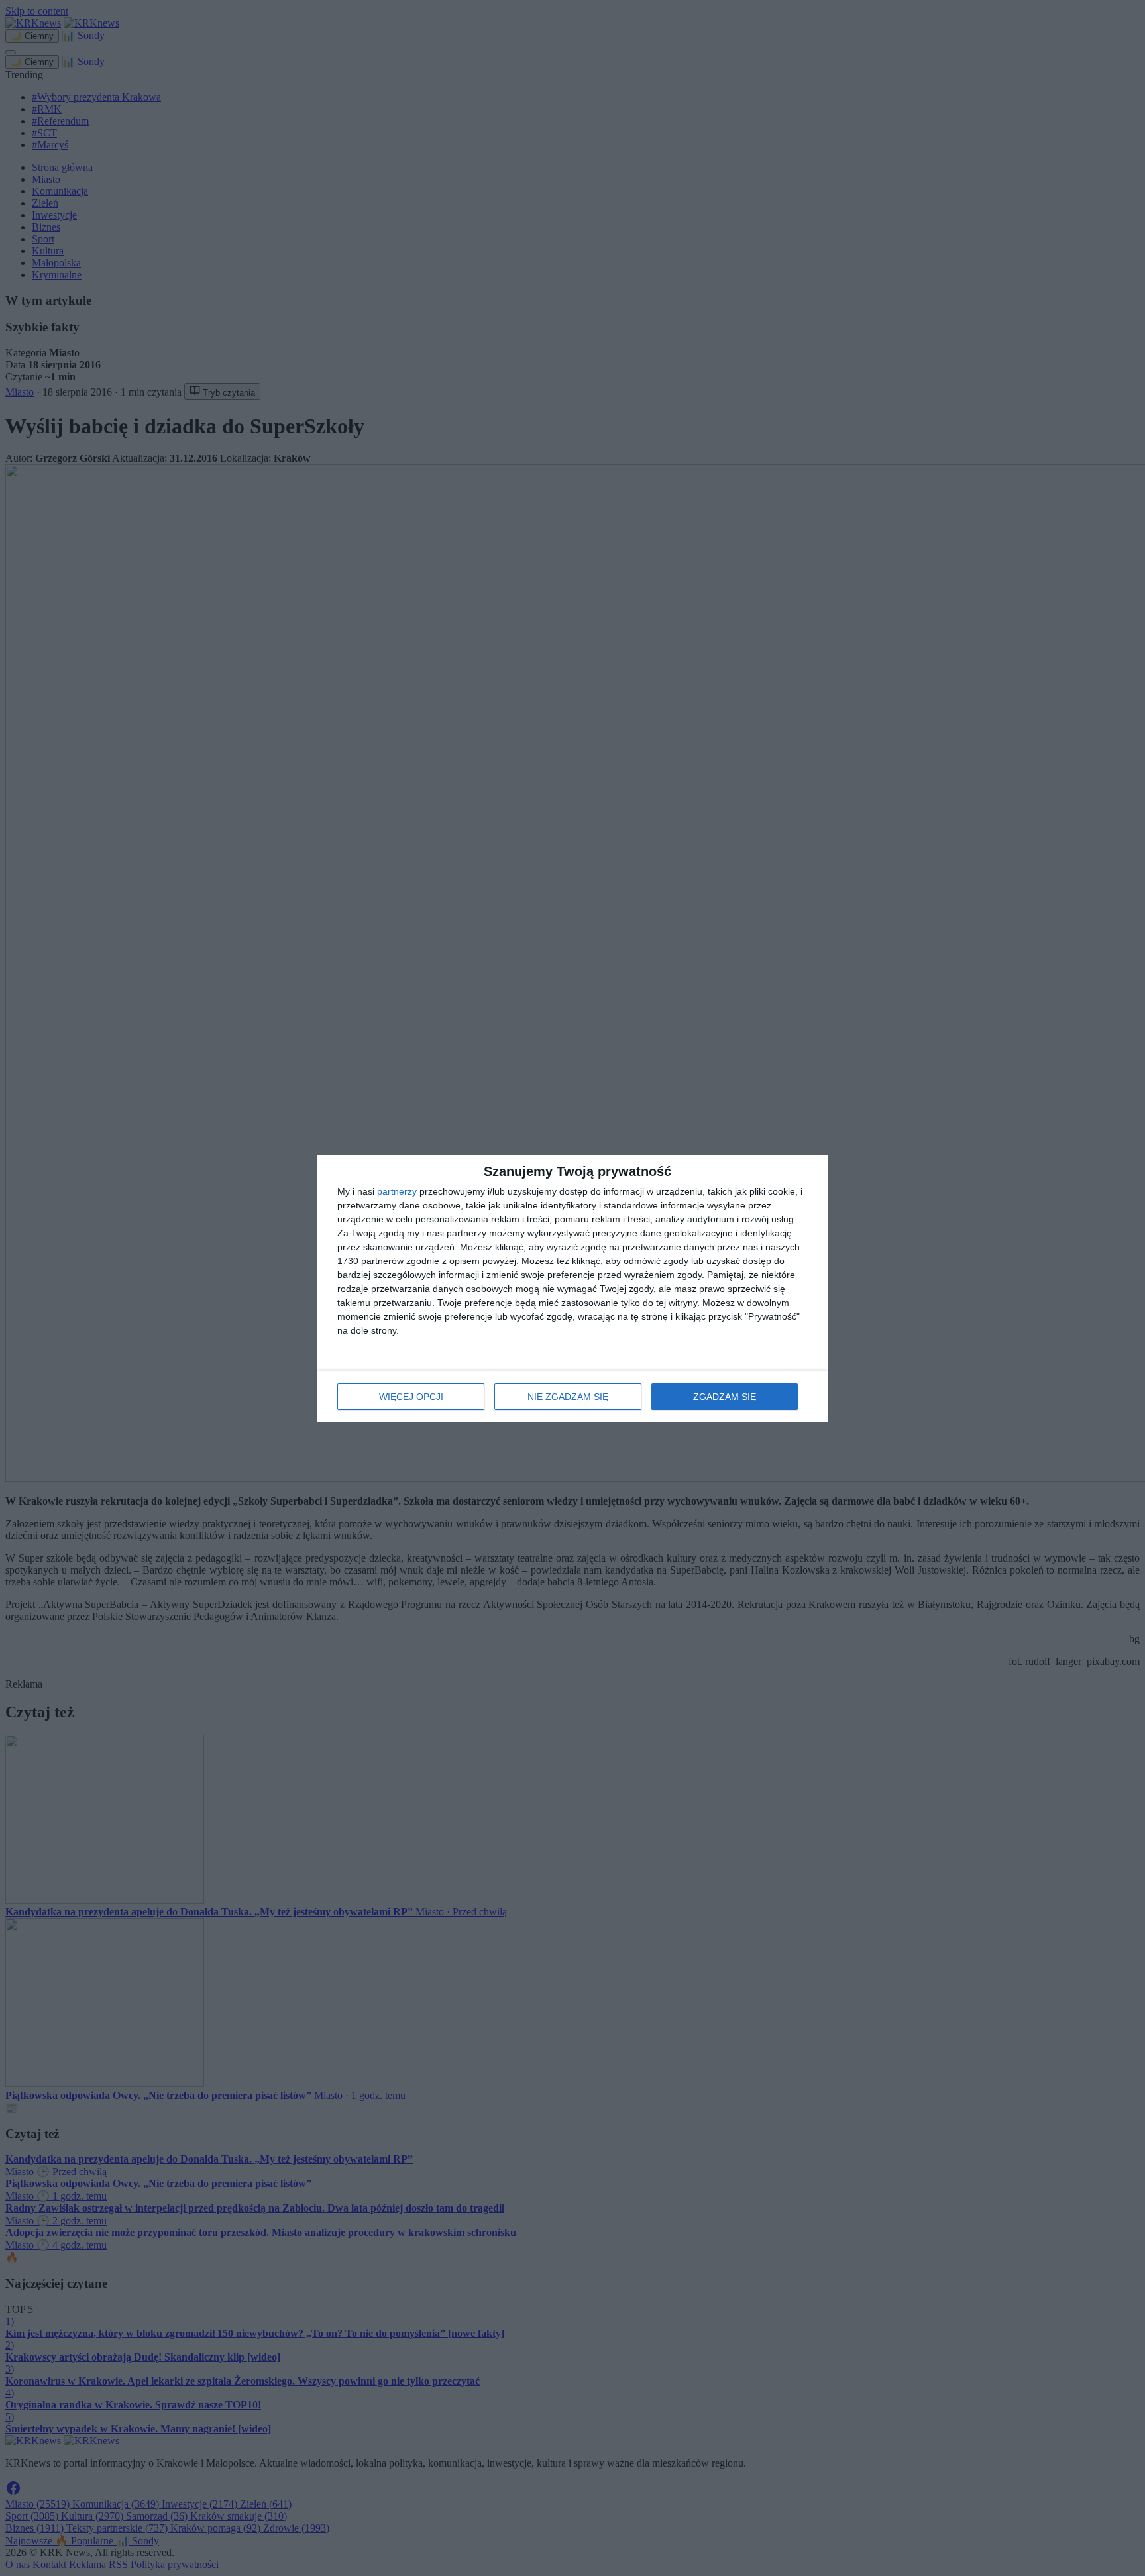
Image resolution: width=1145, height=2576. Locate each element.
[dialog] (572, 1288)
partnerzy (397, 1191)
